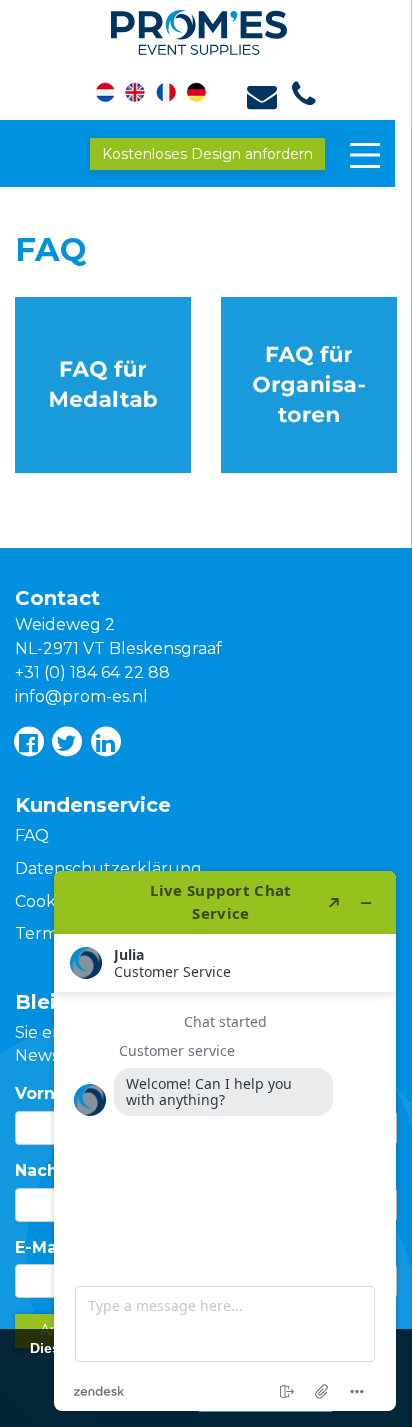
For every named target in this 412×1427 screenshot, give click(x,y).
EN (140, 94)
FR (166, 94)
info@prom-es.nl (81, 696)
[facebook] (28, 741)
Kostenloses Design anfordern (207, 154)
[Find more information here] (225, 1141)
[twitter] (66, 741)
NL (114, 94)
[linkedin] (105, 741)
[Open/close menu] (365, 155)
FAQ (32, 835)
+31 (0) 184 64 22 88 (92, 672)
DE (193, 94)
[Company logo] (206, 28)
